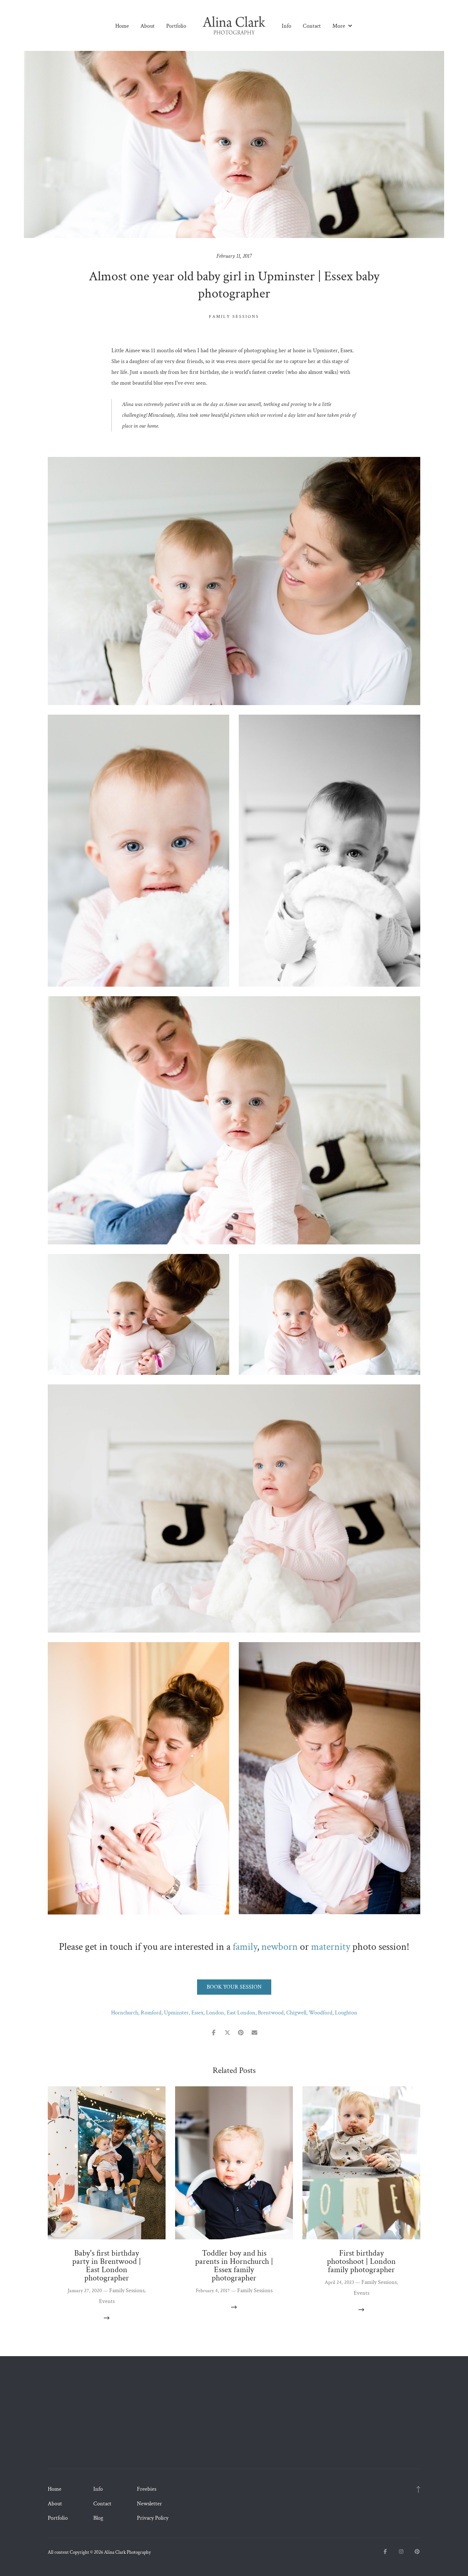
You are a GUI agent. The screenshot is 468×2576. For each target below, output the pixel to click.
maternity (331, 1947)
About (148, 26)
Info (287, 26)
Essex (197, 2013)
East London (241, 2013)
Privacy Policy (153, 2518)
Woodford (321, 2013)
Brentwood (271, 2013)
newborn (280, 1947)
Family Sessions (234, 317)
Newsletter (149, 2504)
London (215, 2013)
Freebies (147, 2489)
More (339, 26)
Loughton (346, 2013)
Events (107, 2301)
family (245, 1947)
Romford (151, 2013)
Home (122, 26)
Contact (312, 26)
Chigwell (296, 2013)
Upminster (176, 2013)
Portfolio (176, 26)
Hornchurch (125, 2013)
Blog (98, 2518)
